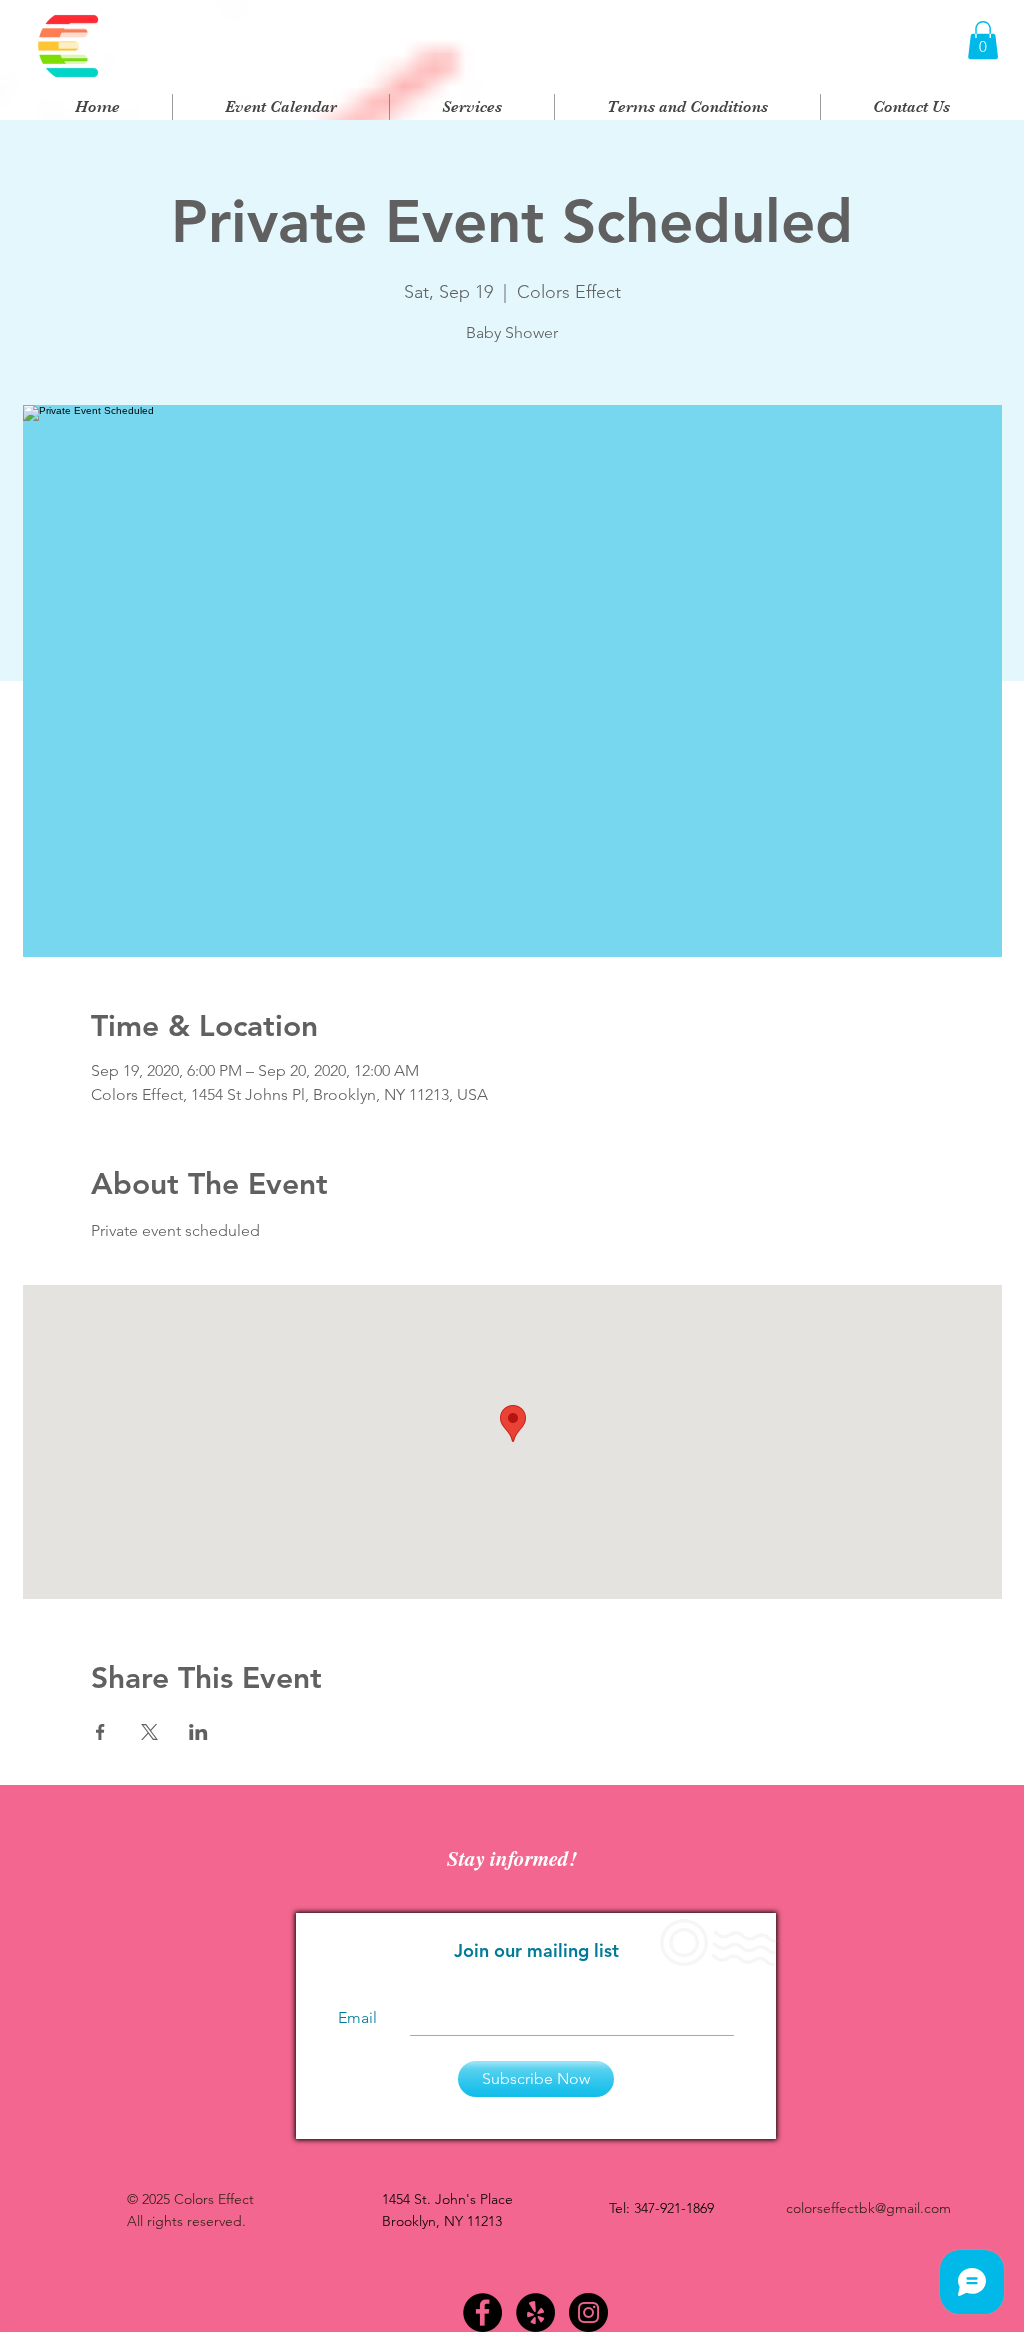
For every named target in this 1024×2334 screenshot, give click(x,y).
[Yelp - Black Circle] (535, 2312)
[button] (983, 40)
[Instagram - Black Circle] (588, 2312)
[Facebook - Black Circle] (482, 2312)
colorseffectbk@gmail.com (868, 2208)
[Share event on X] (149, 1732)
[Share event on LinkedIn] (198, 1732)
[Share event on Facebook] (100, 1732)
